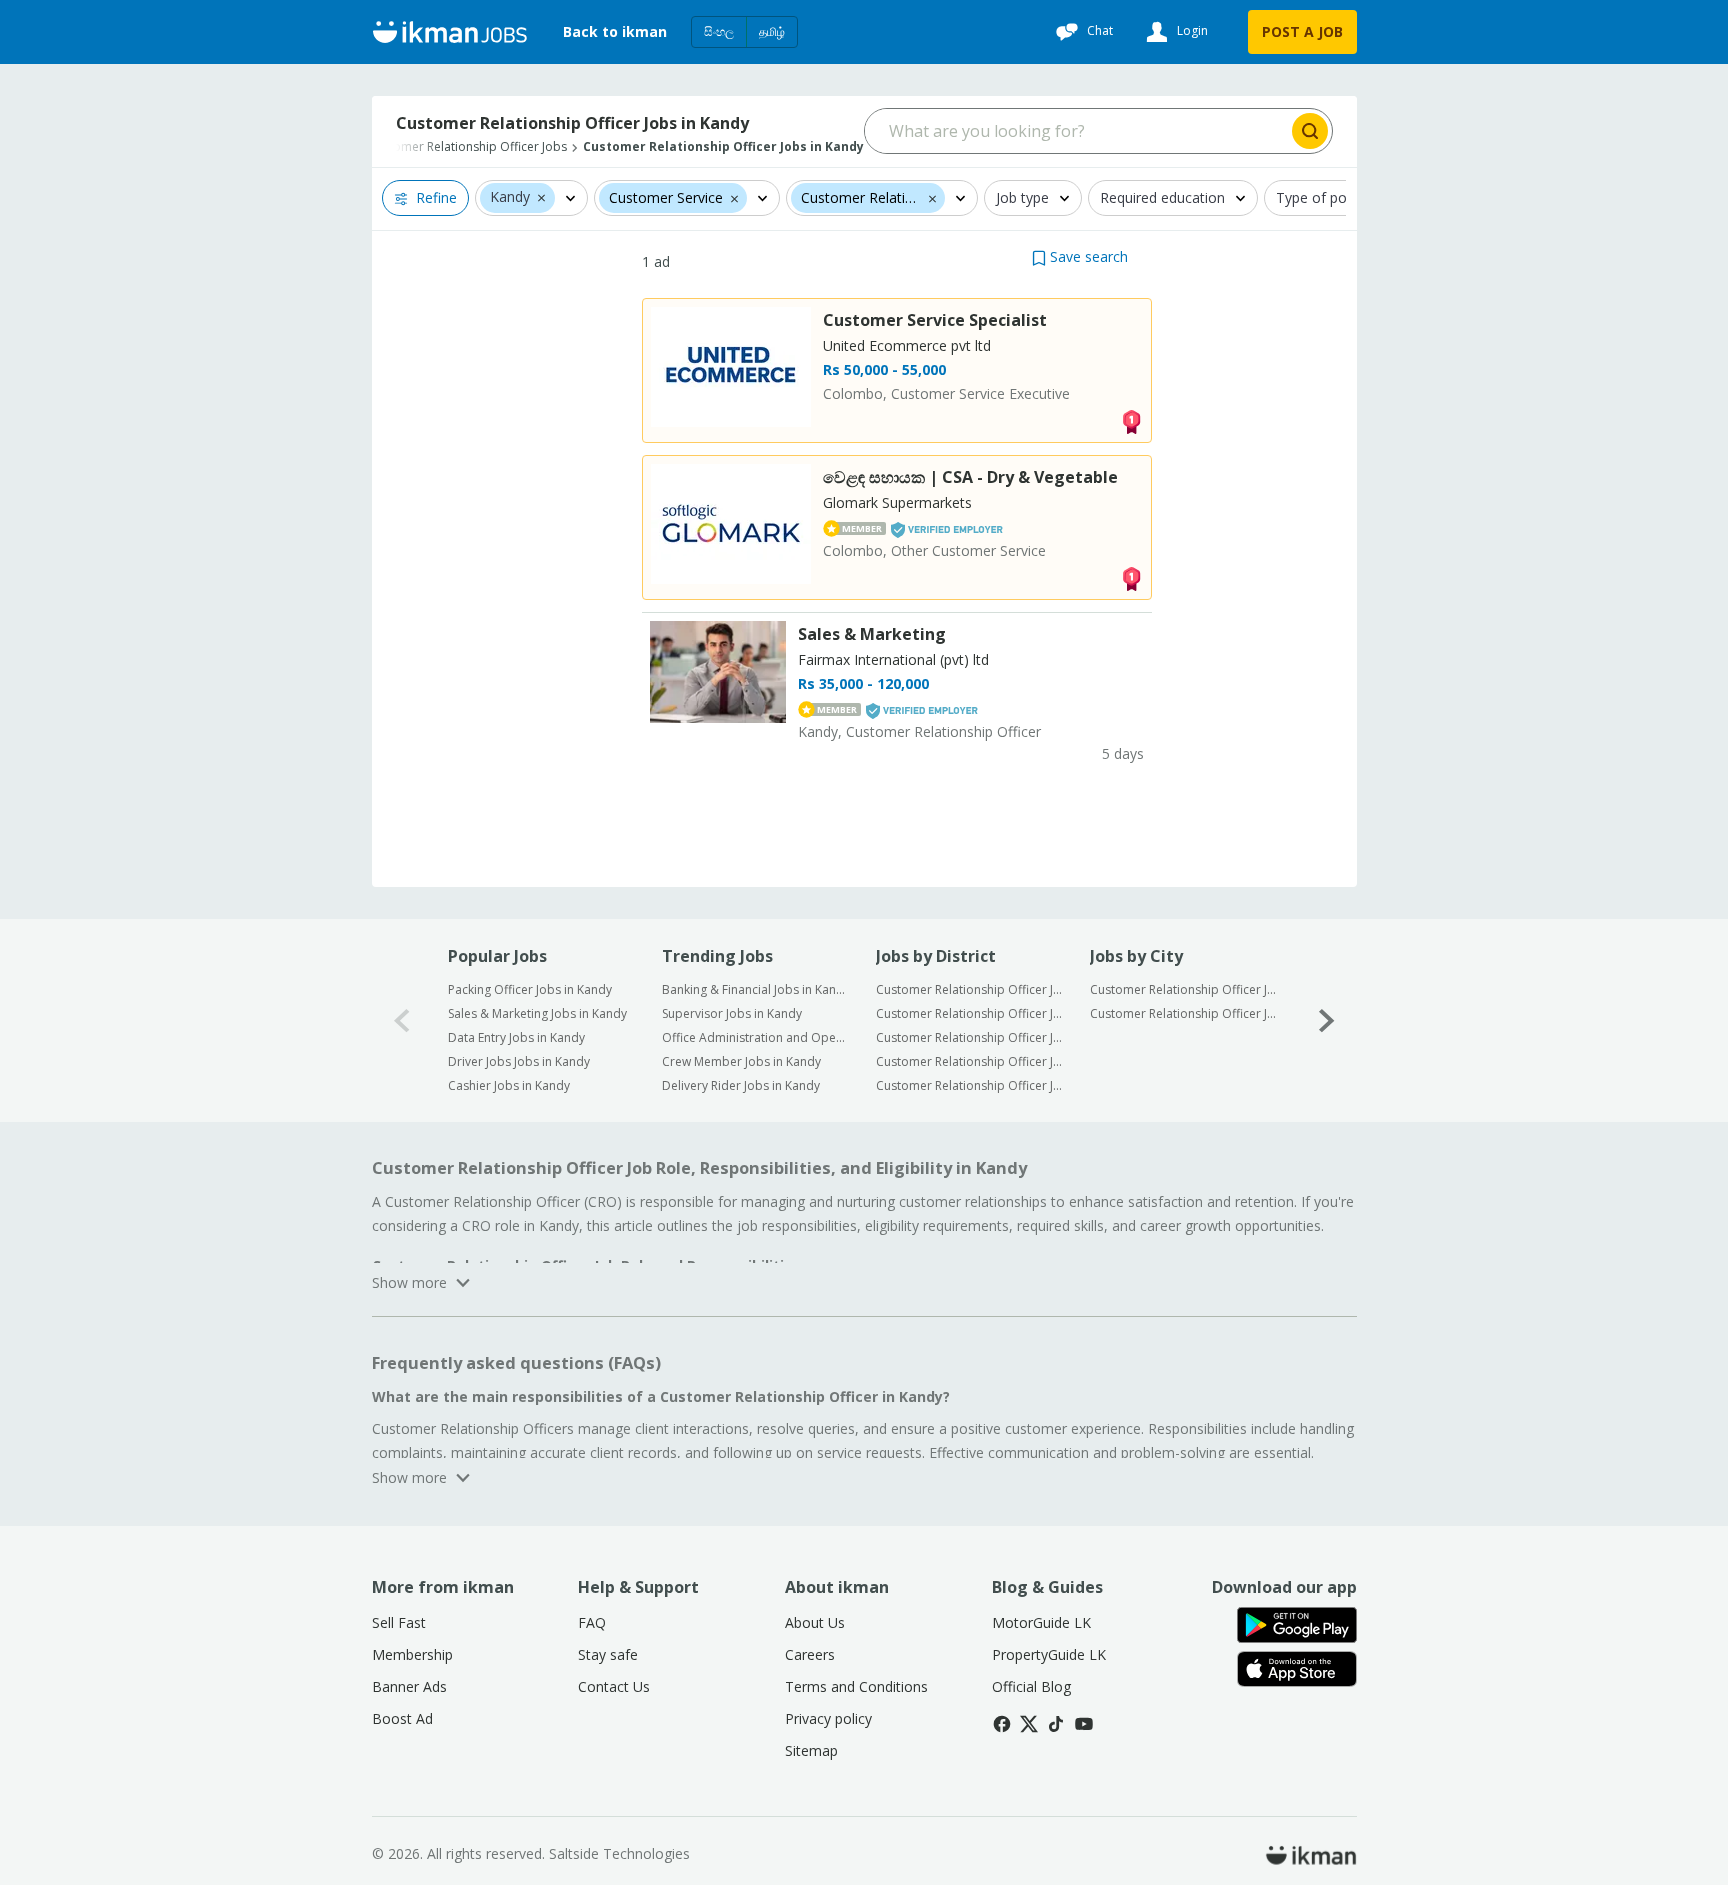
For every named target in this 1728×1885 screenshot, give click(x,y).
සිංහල (719, 31)
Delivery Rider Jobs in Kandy (741, 1085)
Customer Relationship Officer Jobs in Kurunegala (969, 1037)
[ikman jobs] (449, 32)
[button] (541, 197)
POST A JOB (1302, 31)
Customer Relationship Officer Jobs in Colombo (969, 989)
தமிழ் (772, 31)
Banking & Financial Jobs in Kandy (755, 989)
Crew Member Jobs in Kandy (741, 1061)
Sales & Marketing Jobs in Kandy (537, 1013)
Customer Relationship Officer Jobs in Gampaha (969, 1013)
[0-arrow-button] (402, 1020)
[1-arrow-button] (1327, 1020)
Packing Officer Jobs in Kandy (530, 989)
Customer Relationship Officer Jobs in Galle (969, 1061)
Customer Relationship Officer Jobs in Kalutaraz (969, 1085)
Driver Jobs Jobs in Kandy (519, 1061)
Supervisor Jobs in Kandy (732, 1013)
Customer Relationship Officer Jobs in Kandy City (1183, 989)
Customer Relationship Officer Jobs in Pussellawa (1183, 1013)
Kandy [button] (510, 197)
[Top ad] (1131, 420)
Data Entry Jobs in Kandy (516, 1037)
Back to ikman (615, 31)
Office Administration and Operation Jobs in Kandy (755, 1037)
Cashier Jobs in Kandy (509, 1085)
